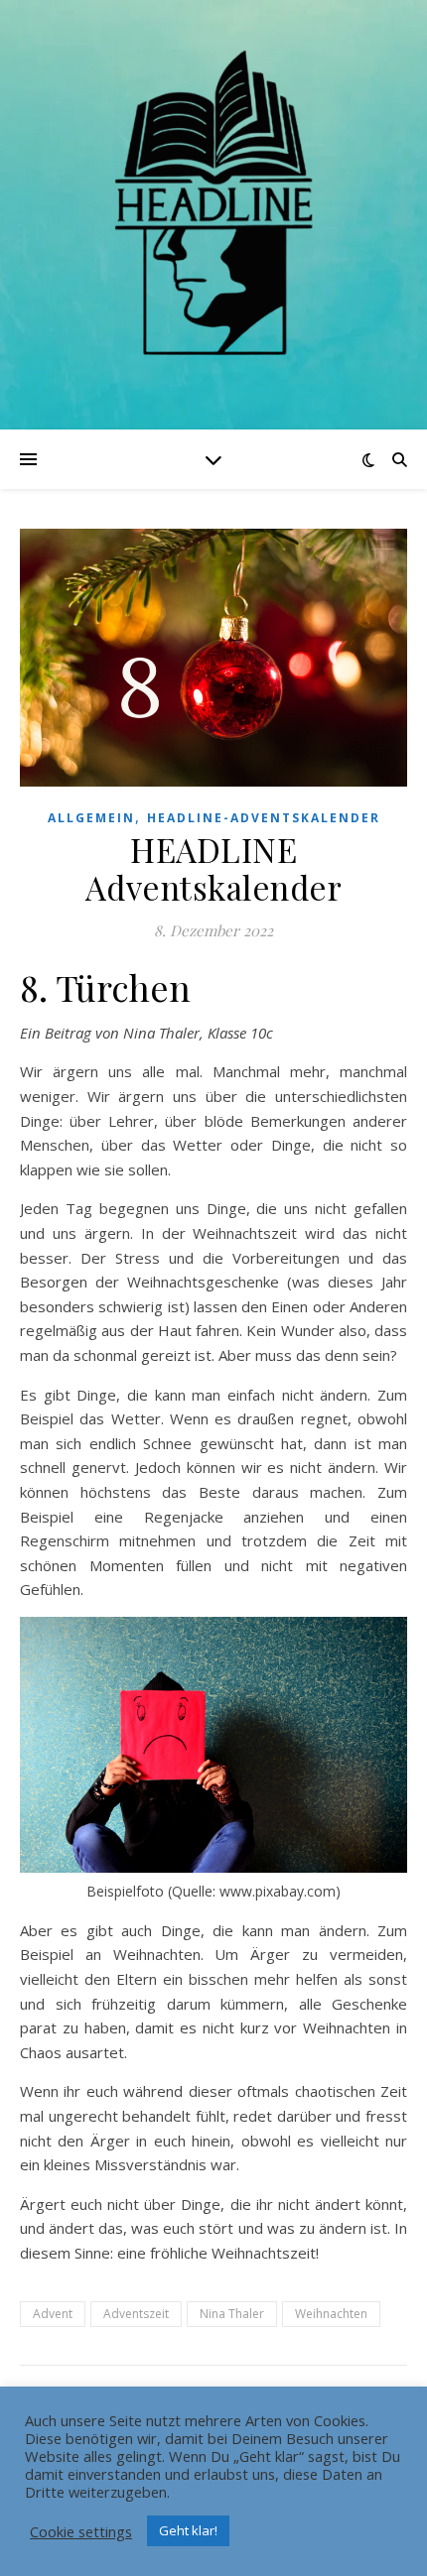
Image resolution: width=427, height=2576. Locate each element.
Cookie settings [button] (81, 2531)
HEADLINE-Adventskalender (264, 818)
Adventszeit (136, 2314)
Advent (53, 2314)
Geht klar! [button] (188, 2530)
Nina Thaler (232, 2314)
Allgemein (91, 818)
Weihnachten (331, 2314)
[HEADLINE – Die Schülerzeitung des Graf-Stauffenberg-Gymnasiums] (213, 202)
